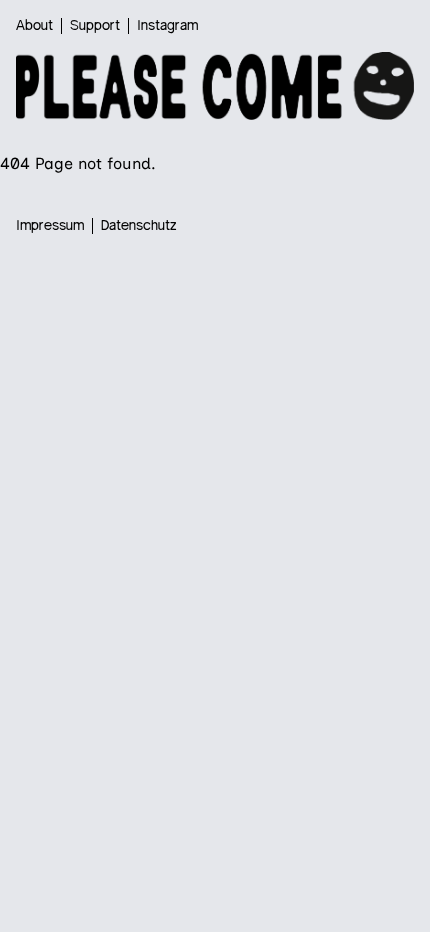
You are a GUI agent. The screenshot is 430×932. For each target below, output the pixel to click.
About (34, 26)
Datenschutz (139, 226)
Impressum (50, 226)
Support (95, 26)
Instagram (167, 26)
